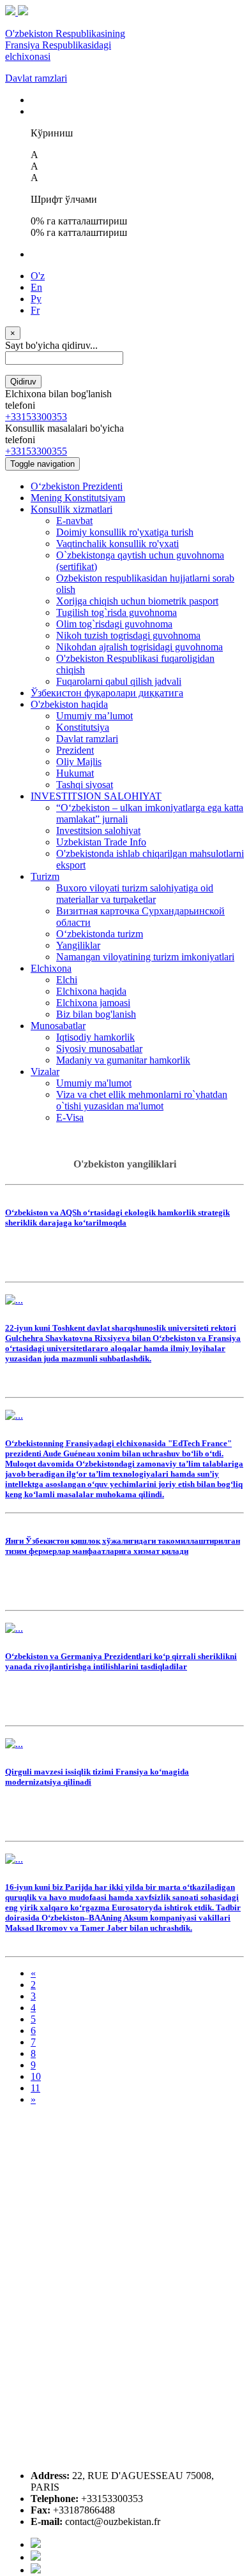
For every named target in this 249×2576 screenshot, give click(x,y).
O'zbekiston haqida (69, 704)
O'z (38, 276)
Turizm (45, 876)
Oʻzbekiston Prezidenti (77, 486)
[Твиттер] (36, 2557)
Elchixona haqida (91, 991)
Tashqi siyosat (85, 785)
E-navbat (74, 521)
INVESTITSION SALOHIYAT (96, 796)
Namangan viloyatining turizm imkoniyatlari (145, 957)
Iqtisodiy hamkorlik (95, 1037)
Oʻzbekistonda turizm (100, 934)
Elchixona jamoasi (93, 1003)
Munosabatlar (58, 1026)
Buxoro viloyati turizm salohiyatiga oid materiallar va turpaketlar (135, 894)
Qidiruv (23, 382)
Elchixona (51, 968)
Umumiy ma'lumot (94, 1083)
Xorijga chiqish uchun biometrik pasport (137, 601)
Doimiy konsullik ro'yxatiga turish (125, 532)
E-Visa (70, 1117)
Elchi (67, 980)
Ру (36, 299)
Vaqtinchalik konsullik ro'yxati (117, 544)
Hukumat (75, 773)
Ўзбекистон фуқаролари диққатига (107, 693)
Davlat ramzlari (36, 78)
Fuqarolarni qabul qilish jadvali (119, 681)
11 (35, 2088)
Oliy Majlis (79, 762)
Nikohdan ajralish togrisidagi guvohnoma (140, 647)
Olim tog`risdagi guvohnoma (114, 624)
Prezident (75, 750)
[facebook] (36, 2544)
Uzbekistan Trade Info (101, 842)
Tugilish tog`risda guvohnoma (117, 612)
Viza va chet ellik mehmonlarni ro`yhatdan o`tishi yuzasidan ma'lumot (142, 1100)
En (36, 287)
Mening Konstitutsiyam (78, 498)
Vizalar (45, 1072)
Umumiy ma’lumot (94, 716)
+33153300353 (36, 417)
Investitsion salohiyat (98, 831)
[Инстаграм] (36, 2570)
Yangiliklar (78, 945)
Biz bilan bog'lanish (96, 1014)
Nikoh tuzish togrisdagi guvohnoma (128, 635)
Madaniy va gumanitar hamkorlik (123, 1060)
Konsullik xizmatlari (72, 509)
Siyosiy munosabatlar (99, 1049)
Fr (35, 310)
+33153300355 (36, 451)
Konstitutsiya (83, 727)
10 (36, 2076)
